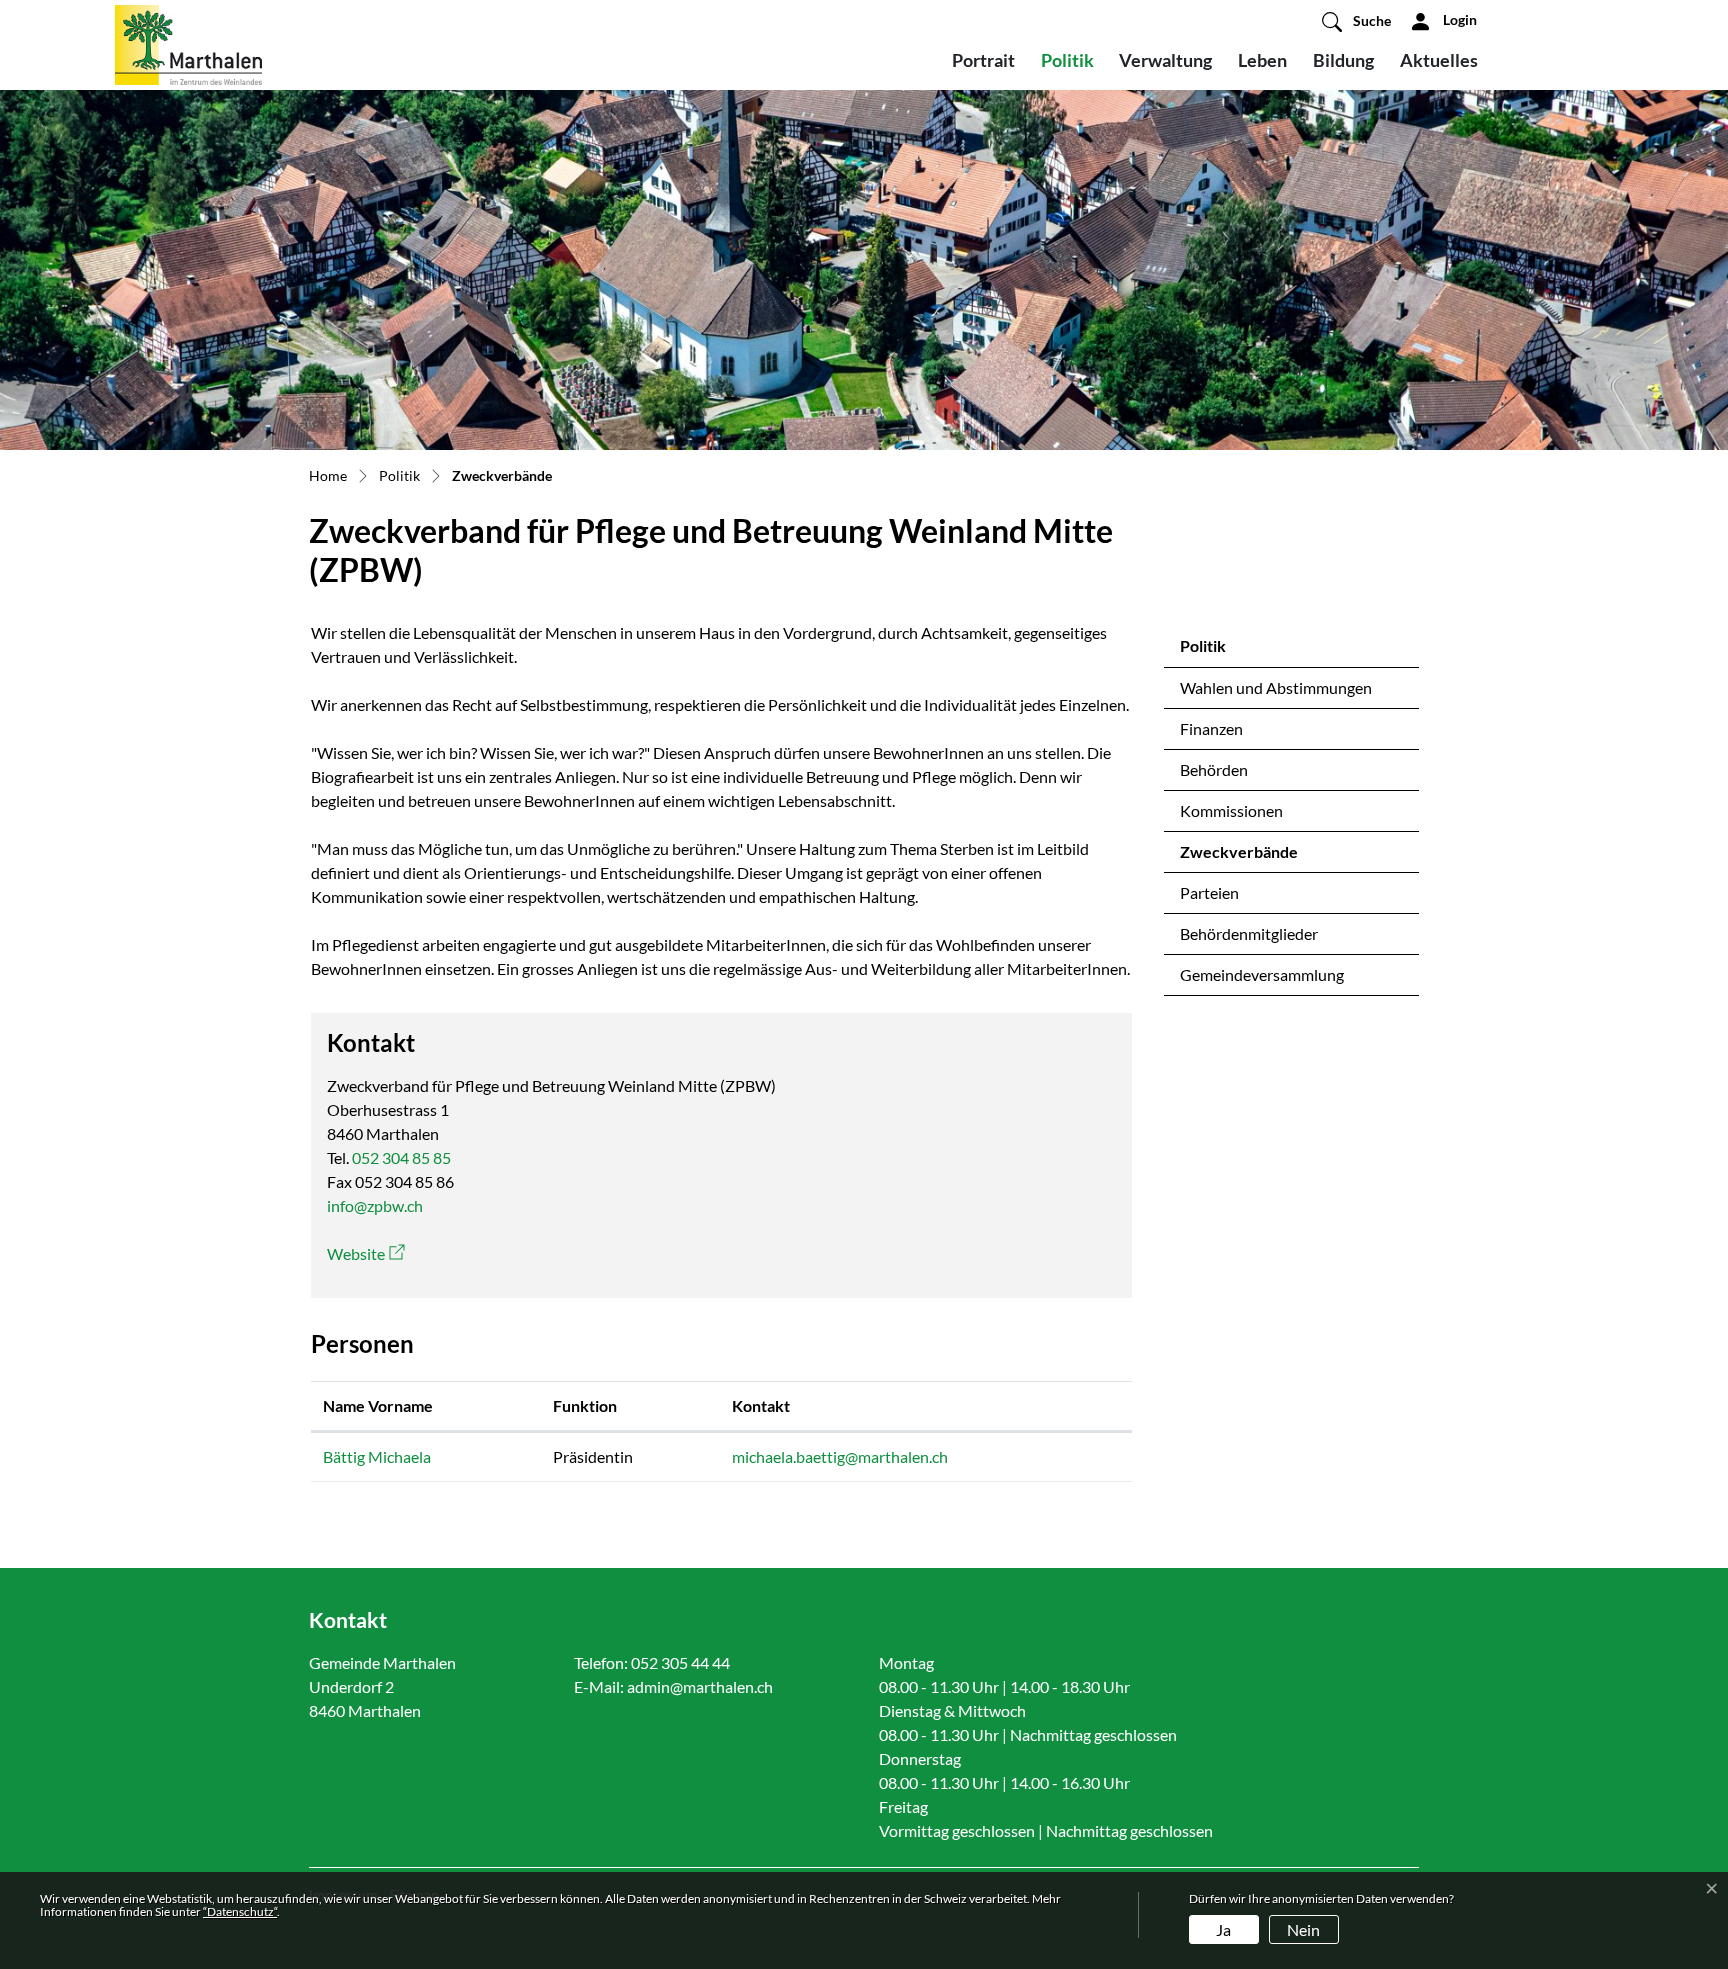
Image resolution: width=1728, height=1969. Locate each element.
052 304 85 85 (401, 1157)
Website (366, 1253)
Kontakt (761, 1405)
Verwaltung (1165, 60)
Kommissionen (1231, 810)
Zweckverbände (1239, 857)
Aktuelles (1439, 60)
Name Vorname (378, 1405)
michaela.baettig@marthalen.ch (840, 1456)
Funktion (585, 1405)
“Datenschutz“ (240, 1911)
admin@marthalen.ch (700, 1686)
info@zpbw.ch (375, 1205)
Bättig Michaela (377, 1456)
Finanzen (1211, 728)
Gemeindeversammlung (1262, 974)
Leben (1262, 60)
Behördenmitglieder (1249, 933)
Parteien (1209, 892)
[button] (1356, 21)
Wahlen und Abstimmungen (1276, 687)
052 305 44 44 (680, 1662)
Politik (1067, 60)
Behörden (1214, 769)
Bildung (1343, 60)
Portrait (983, 60)
